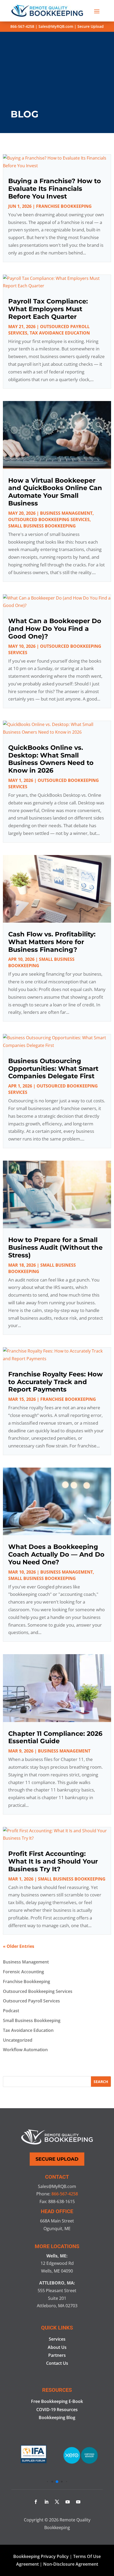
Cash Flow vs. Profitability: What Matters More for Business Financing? (52, 942)
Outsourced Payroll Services (31, 2001)
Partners (57, 2355)
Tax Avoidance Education (60, 333)
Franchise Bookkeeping (64, 206)
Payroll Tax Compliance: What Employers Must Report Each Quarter (48, 309)
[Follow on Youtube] (68, 2502)
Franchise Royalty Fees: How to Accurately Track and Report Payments (55, 1382)
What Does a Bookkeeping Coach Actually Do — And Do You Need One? (56, 1554)
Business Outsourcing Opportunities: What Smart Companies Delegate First (53, 1069)
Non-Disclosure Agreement (71, 2564)
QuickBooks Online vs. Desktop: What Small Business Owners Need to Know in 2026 (51, 759)
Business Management (66, 513)
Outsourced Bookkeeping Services (49, 519)
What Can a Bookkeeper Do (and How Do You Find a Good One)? (55, 629)
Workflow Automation (25, 2050)
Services (57, 2339)
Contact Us (57, 2363)
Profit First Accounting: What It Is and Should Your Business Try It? (53, 1861)
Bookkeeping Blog (57, 2418)
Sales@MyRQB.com (56, 26)
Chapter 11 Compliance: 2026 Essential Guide (55, 1737)
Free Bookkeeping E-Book (57, 2401)
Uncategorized (18, 2040)
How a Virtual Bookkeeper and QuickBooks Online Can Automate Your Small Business (55, 492)
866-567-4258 (22, 26)
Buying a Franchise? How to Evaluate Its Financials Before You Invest (55, 189)
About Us (57, 2347)
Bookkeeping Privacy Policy (41, 2556)
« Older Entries (19, 1946)
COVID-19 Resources (57, 2410)
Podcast (11, 2011)
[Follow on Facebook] (36, 2502)
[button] (47, 2482)
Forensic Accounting (23, 1972)
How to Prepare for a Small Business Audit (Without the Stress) (55, 1247)
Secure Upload (91, 26)
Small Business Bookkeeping (42, 526)
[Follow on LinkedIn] (46, 2502)
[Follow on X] (57, 2502)
